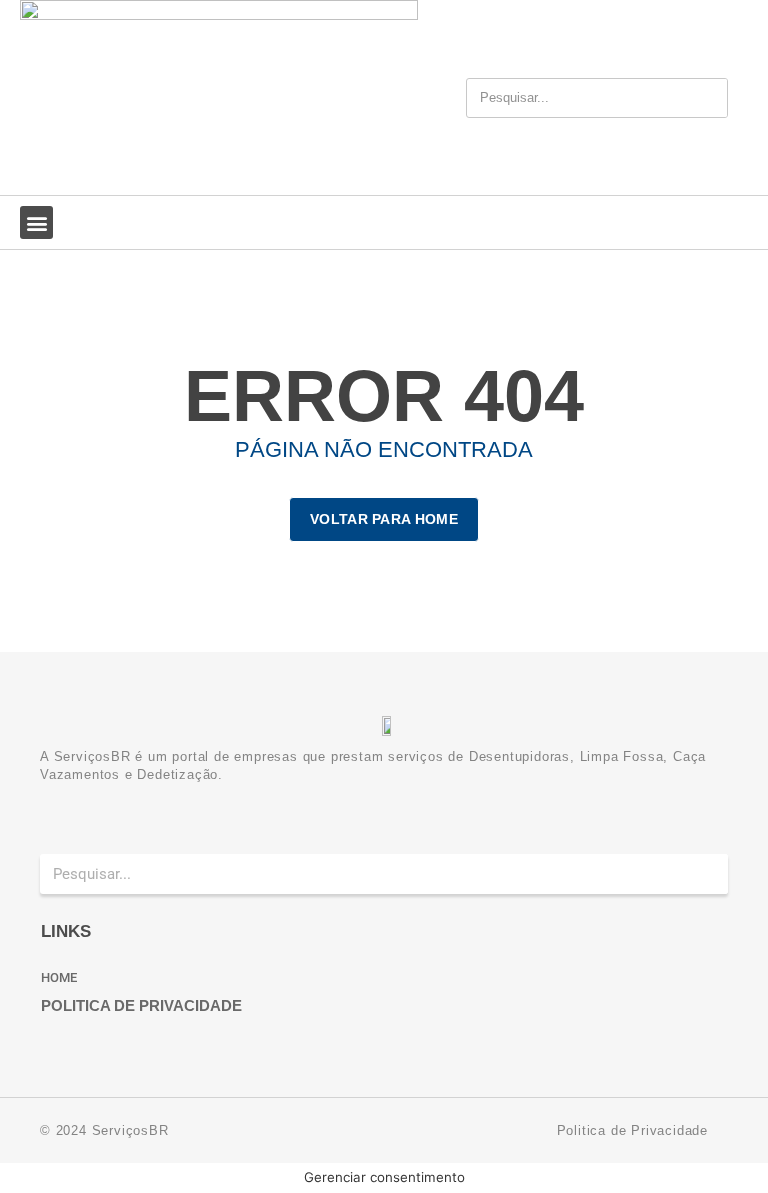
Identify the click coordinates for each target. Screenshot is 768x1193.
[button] (36, 222)
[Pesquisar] (705, 98)
